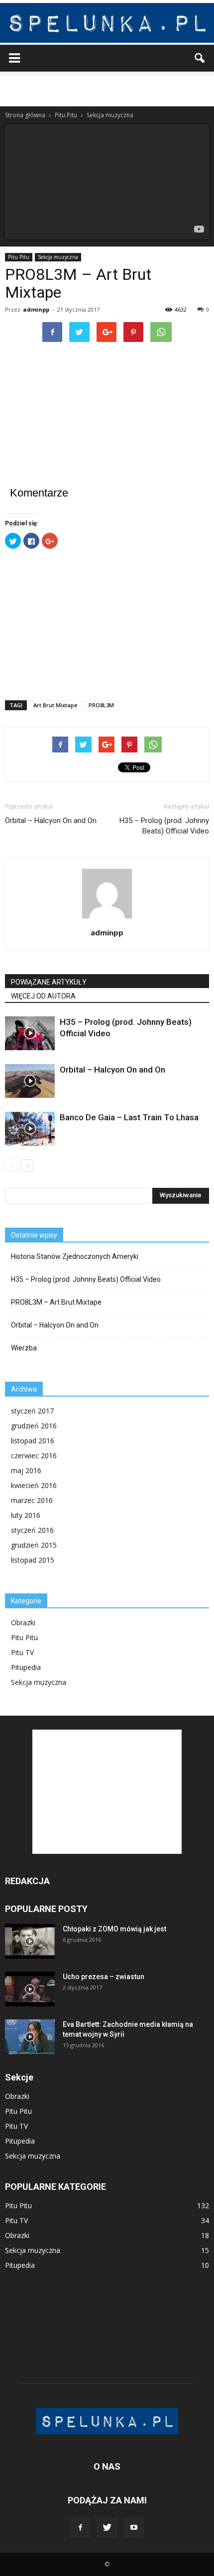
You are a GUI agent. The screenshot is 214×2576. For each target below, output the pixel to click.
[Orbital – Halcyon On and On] (30, 1081)
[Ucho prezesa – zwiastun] (30, 1989)
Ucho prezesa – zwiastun (104, 1977)
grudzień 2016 (34, 1426)
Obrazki (23, 1622)
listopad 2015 (33, 1560)
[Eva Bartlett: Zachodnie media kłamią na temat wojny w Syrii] (30, 2037)
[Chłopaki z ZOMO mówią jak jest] (30, 1941)
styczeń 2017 (32, 1411)
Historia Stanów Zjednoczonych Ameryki (75, 1256)
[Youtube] (134, 2528)
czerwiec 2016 (34, 1455)
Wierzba (24, 1348)
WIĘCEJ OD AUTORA (43, 996)
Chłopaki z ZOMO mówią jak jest (114, 1929)
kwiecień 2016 (34, 1485)
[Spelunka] (107, 23)
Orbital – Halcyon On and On (51, 821)
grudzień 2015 (34, 1545)
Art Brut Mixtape (55, 705)
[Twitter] (107, 2528)
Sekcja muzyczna (58, 257)
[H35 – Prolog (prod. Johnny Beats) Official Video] (30, 1034)
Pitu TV (22, 1652)
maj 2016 (26, 1470)
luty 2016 (26, 1515)
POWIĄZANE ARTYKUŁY (49, 982)
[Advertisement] (107, 89)
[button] (200, 58)
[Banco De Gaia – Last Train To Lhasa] (30, 1129)
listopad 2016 (33, 1441)
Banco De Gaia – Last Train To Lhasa (129, 1117)
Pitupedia (26, 1667)
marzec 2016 (32, 1500)
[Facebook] (80, 2528)
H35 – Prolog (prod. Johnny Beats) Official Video (164, 826)
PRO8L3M (101, 705)
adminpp (36, 309)
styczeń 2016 (32, 1530)
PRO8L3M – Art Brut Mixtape (56, 1302)
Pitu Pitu (19, 257)
